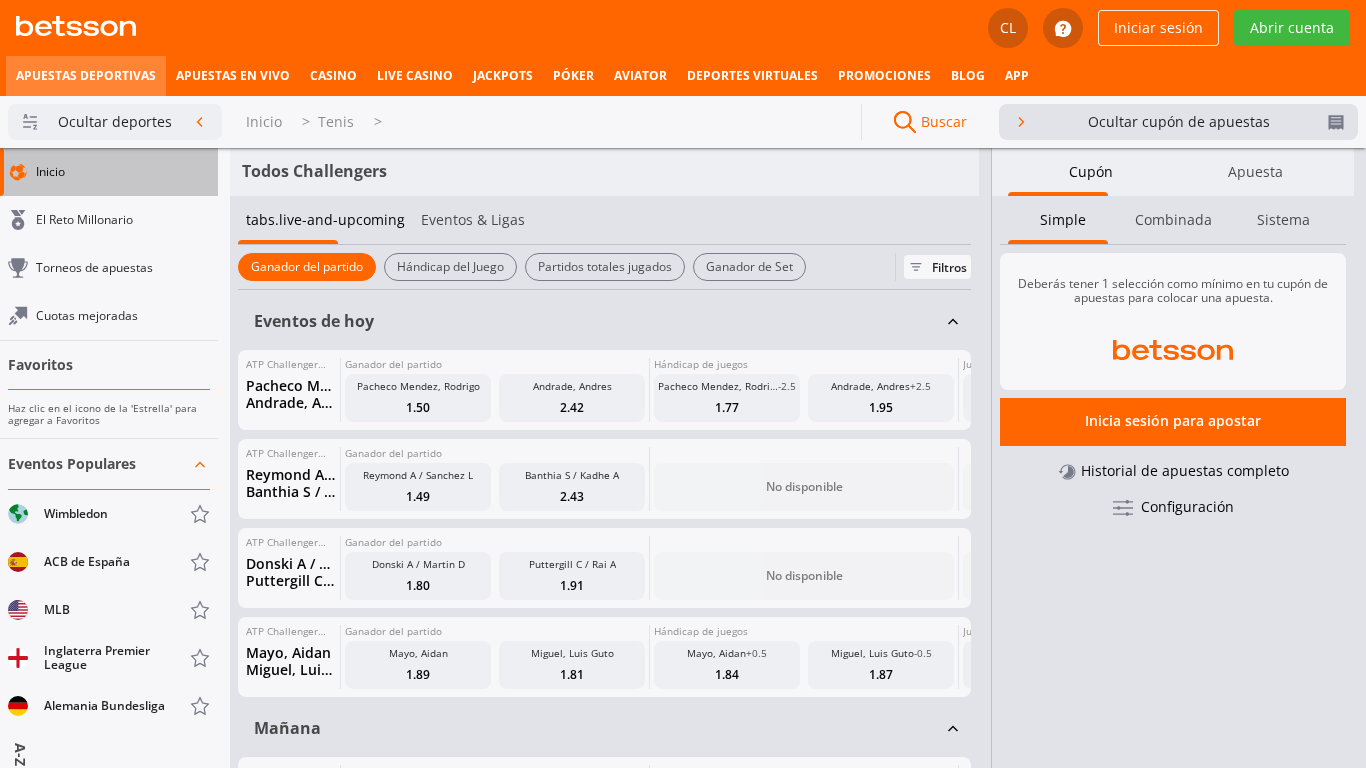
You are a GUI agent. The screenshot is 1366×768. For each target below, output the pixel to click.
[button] (109, 585)
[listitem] (86, 76)
